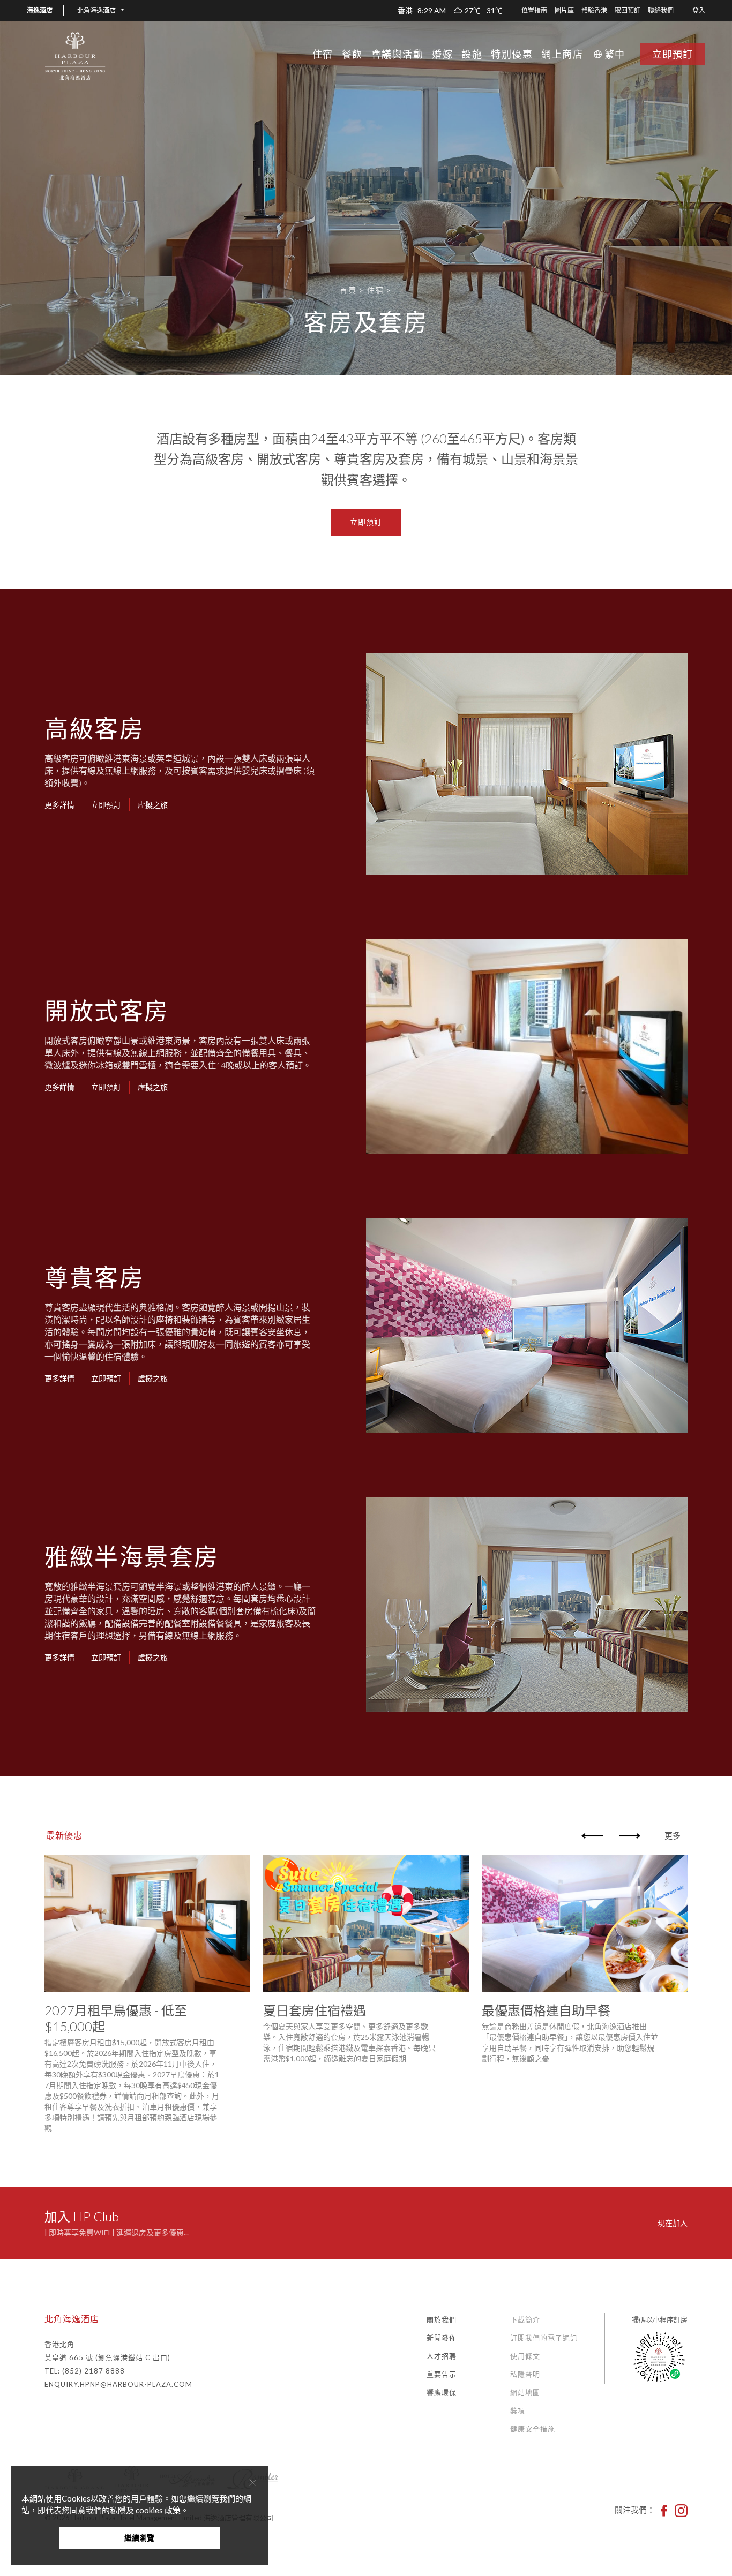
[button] (100, 11)
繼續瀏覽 (139, 2538)
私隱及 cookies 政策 (145, 2510)
